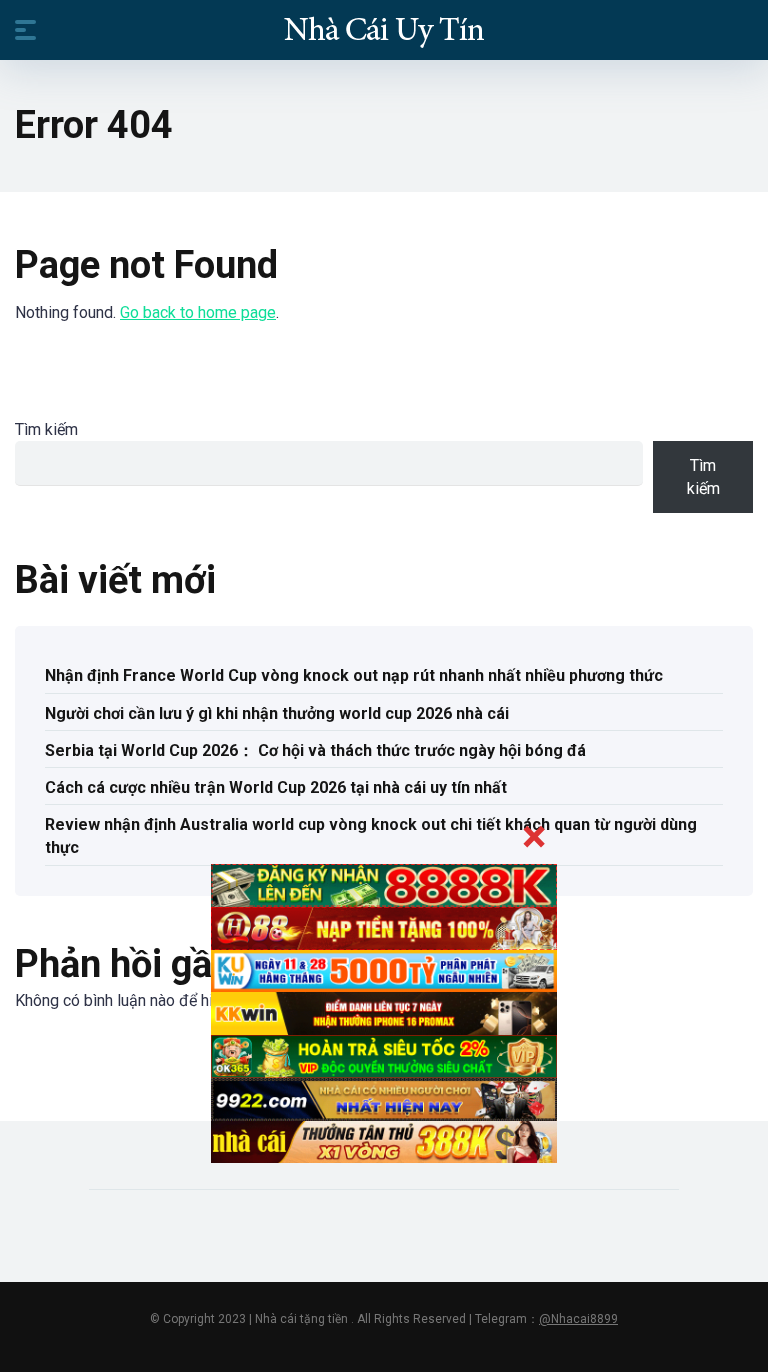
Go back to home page (198, 312)
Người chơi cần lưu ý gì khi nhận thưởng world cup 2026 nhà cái (277, 713)
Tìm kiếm (46, 429)
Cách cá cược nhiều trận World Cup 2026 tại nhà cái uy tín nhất (276, 787)
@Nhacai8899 (578, 1319)
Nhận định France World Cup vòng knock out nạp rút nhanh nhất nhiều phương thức (354, 675)
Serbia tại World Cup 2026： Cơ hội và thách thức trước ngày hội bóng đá (315, 750)
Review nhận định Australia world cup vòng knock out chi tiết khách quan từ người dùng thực (371, 836)
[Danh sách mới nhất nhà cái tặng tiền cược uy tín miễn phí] (384, 29)
